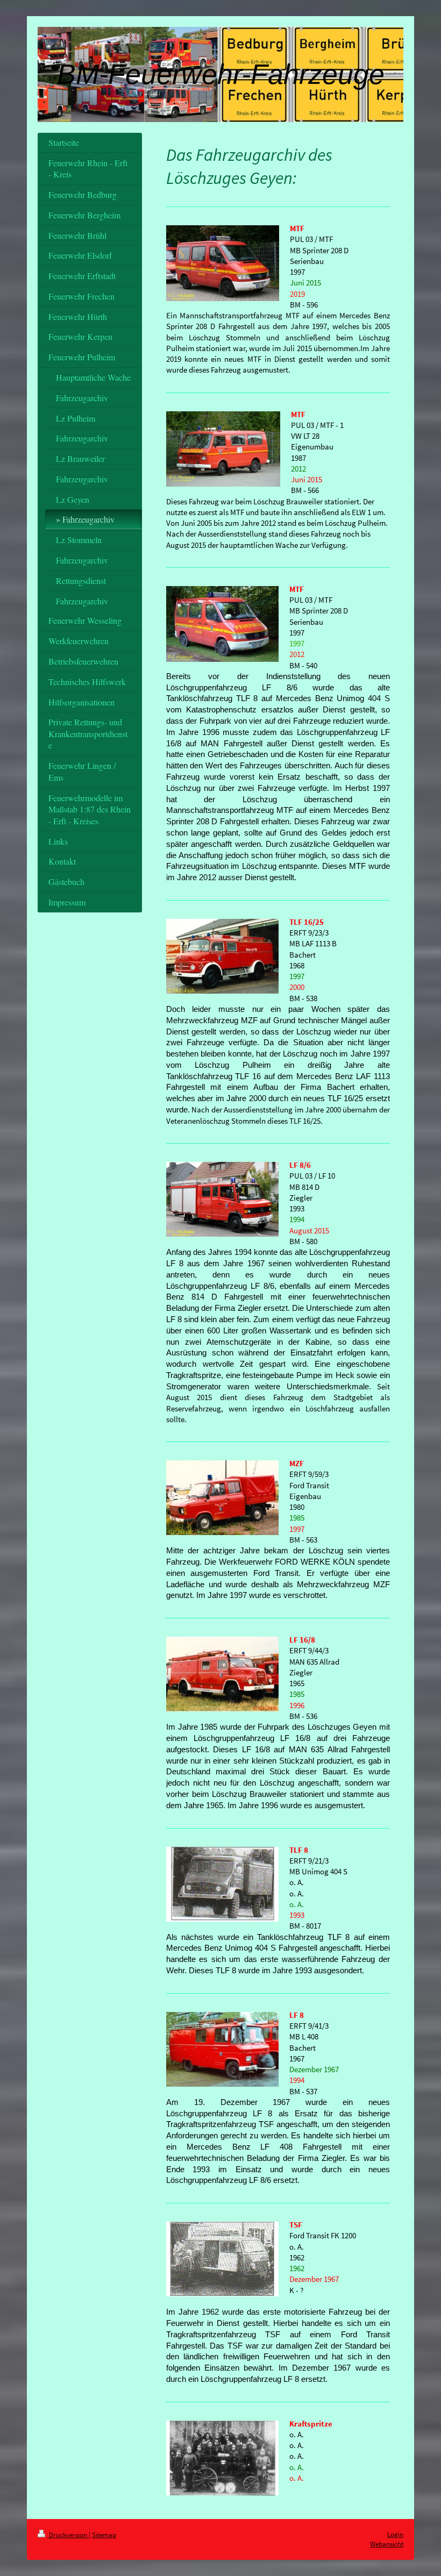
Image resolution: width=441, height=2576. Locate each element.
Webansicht (387, 2544)
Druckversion (68, 2535)
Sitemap (104, 2535)
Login (395, 2534)
